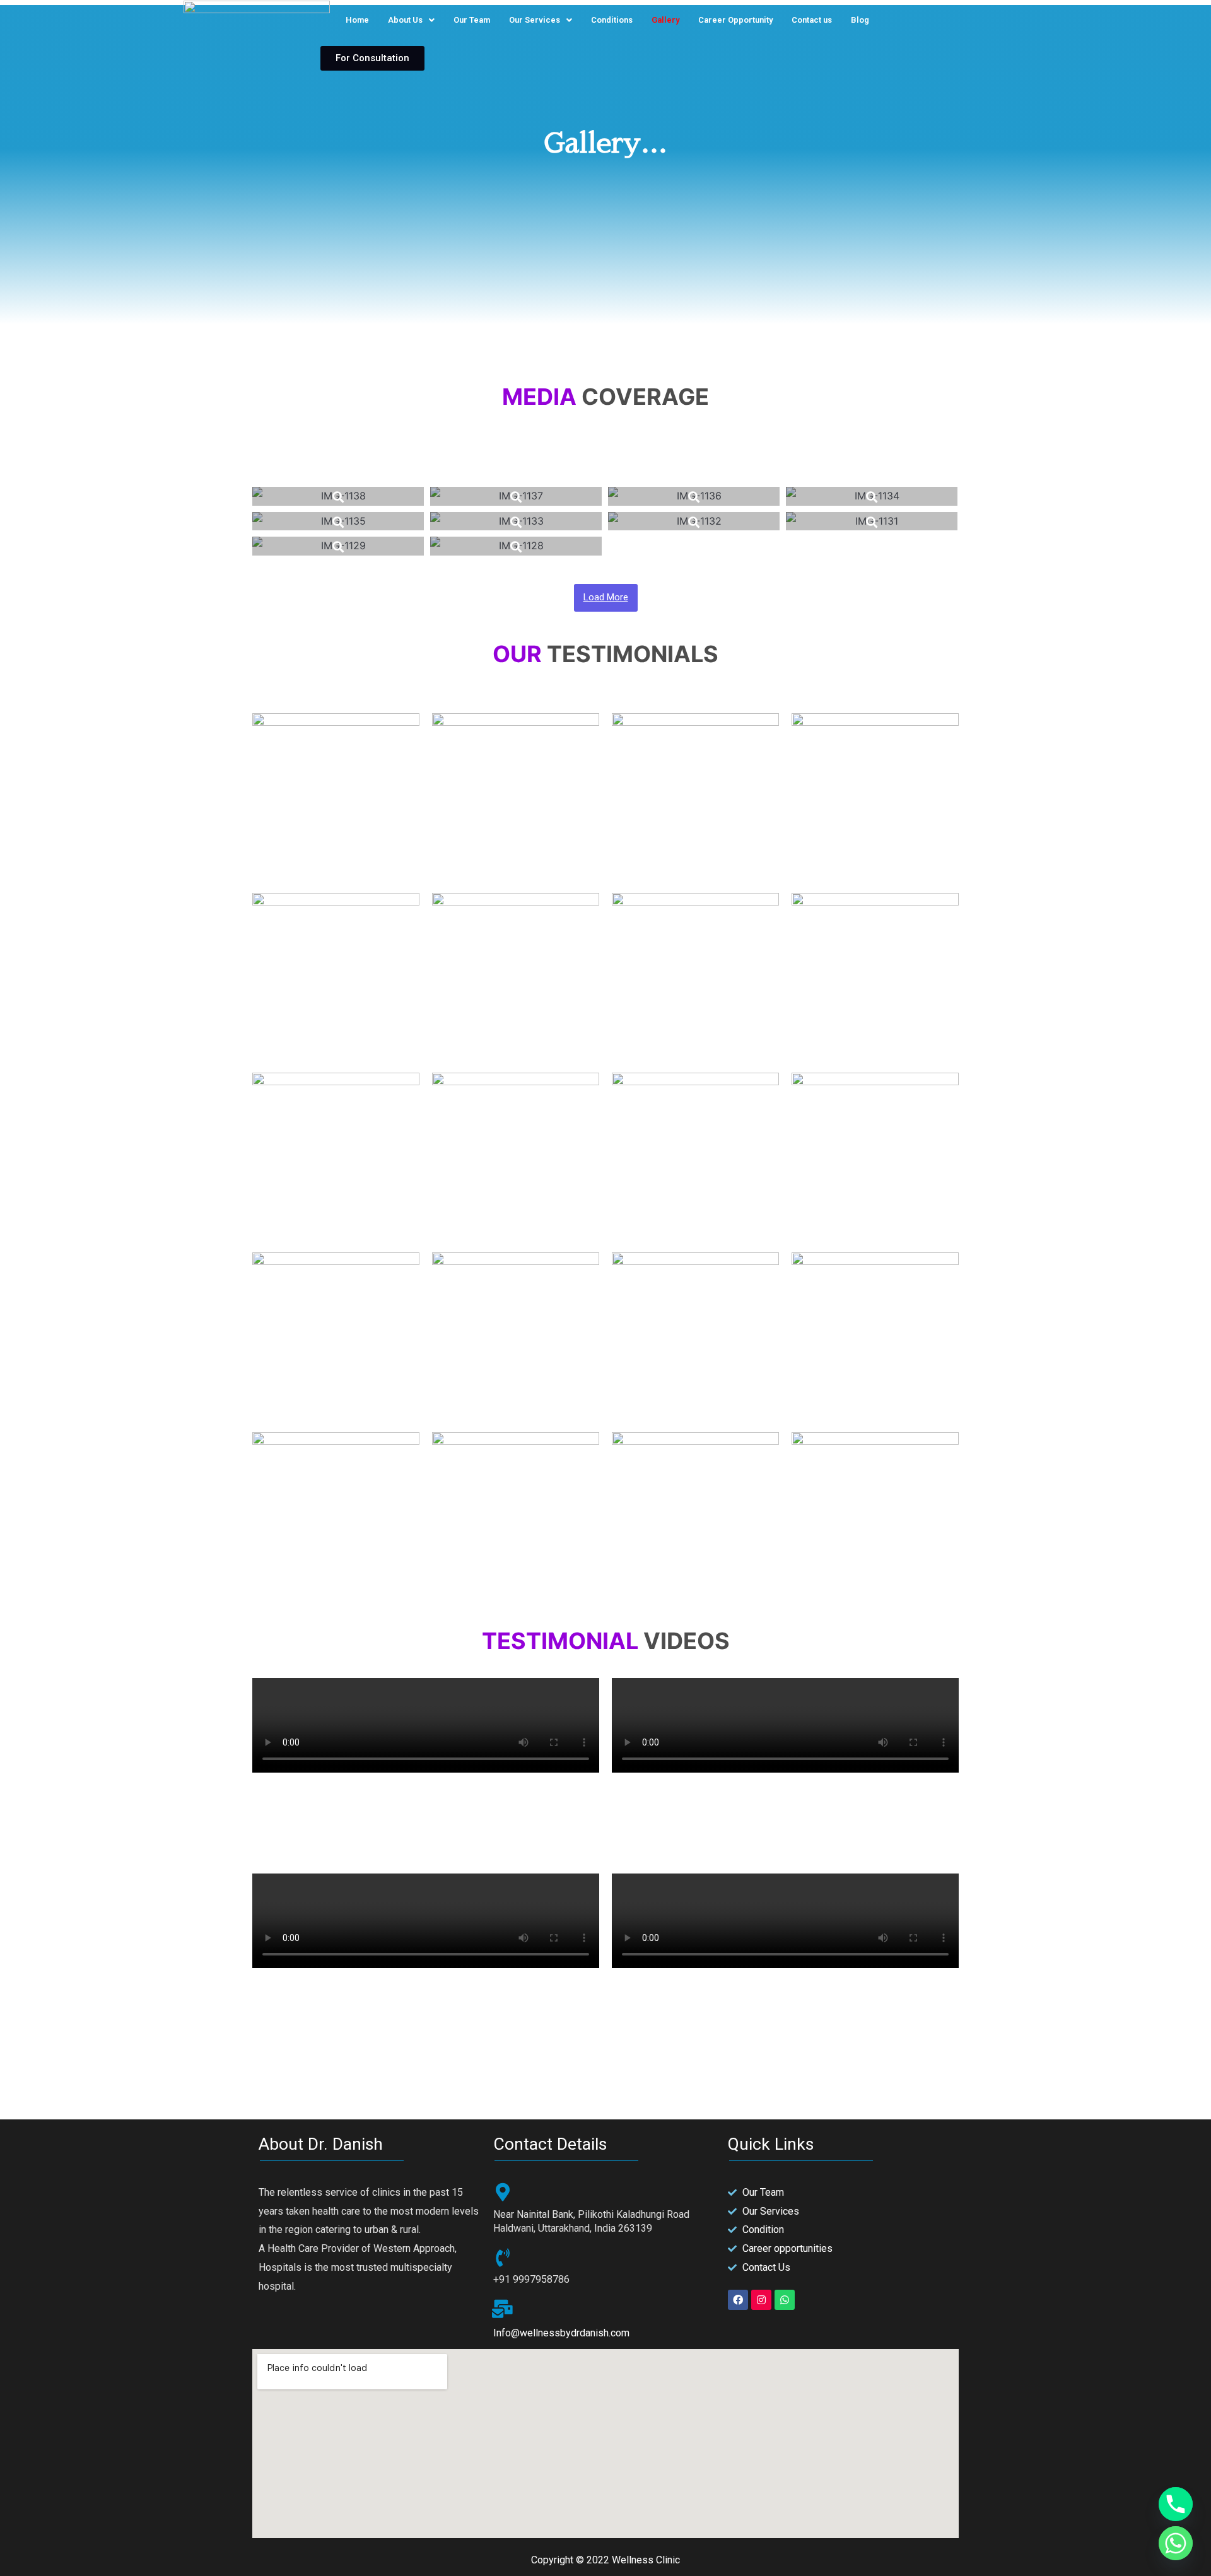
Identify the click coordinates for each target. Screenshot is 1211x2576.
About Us (405, 20)
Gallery (665, 20)
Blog (860, 20)
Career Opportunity (735, 20)
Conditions (612, 20)
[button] (372, 58)
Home (357, 20)
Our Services (535, 20)
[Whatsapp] (785, 2300)
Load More (606, 597)
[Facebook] (738, 2300)
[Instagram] (761, 2300)
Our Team (472, 20)
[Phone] (1176, 2504)
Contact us (812, 20)
